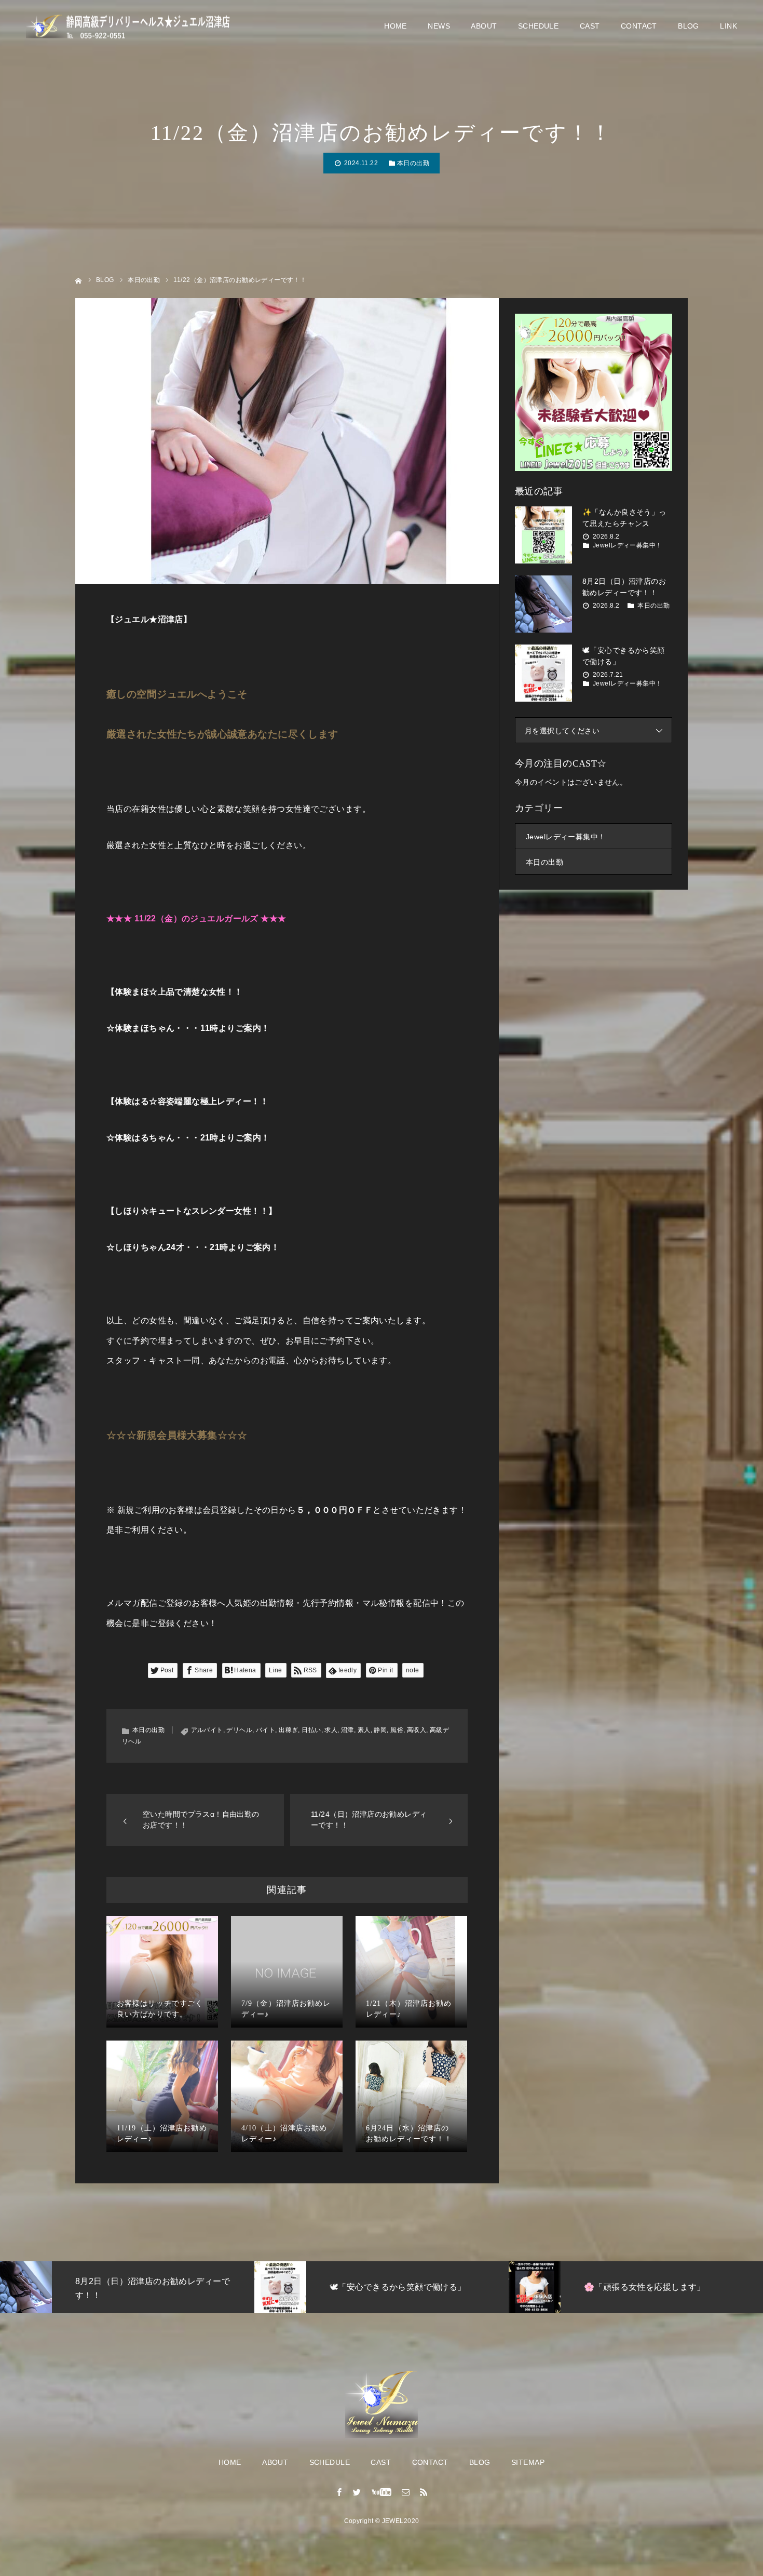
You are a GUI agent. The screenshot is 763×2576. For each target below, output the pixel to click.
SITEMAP (528, 2462)
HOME (396, 26)
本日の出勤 (413, 163)
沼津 (348, 1730)
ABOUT (484, 26)
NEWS (439, 26)
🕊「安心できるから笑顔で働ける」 (624, 656)
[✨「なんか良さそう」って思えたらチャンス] (543, 535)
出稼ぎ (288, 1730)
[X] (357, 2492)
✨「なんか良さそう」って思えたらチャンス (624, 518)
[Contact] (406, 2492)
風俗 (397, 1730)
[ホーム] (79, 280)
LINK (728, 26)
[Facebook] (339, 2492)
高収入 (417, 1730)
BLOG (689, 26)
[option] (128, 2287)
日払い (311, 1730)
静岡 (380, 1730)
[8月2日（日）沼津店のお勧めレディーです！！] (543, 604)
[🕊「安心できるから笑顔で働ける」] (543, 673)
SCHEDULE (538, 26)
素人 (364, 1730)
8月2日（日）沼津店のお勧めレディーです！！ (624, 587)
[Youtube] (382, 2492)
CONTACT (639, 26)
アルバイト (207, 1730)
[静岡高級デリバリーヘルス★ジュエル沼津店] (130, 26)
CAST (590, 26)
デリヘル (239, 1730)
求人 (331, 1730)
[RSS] (424, 2492)
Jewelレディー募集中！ (627, 545)
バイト (265, 1730)
